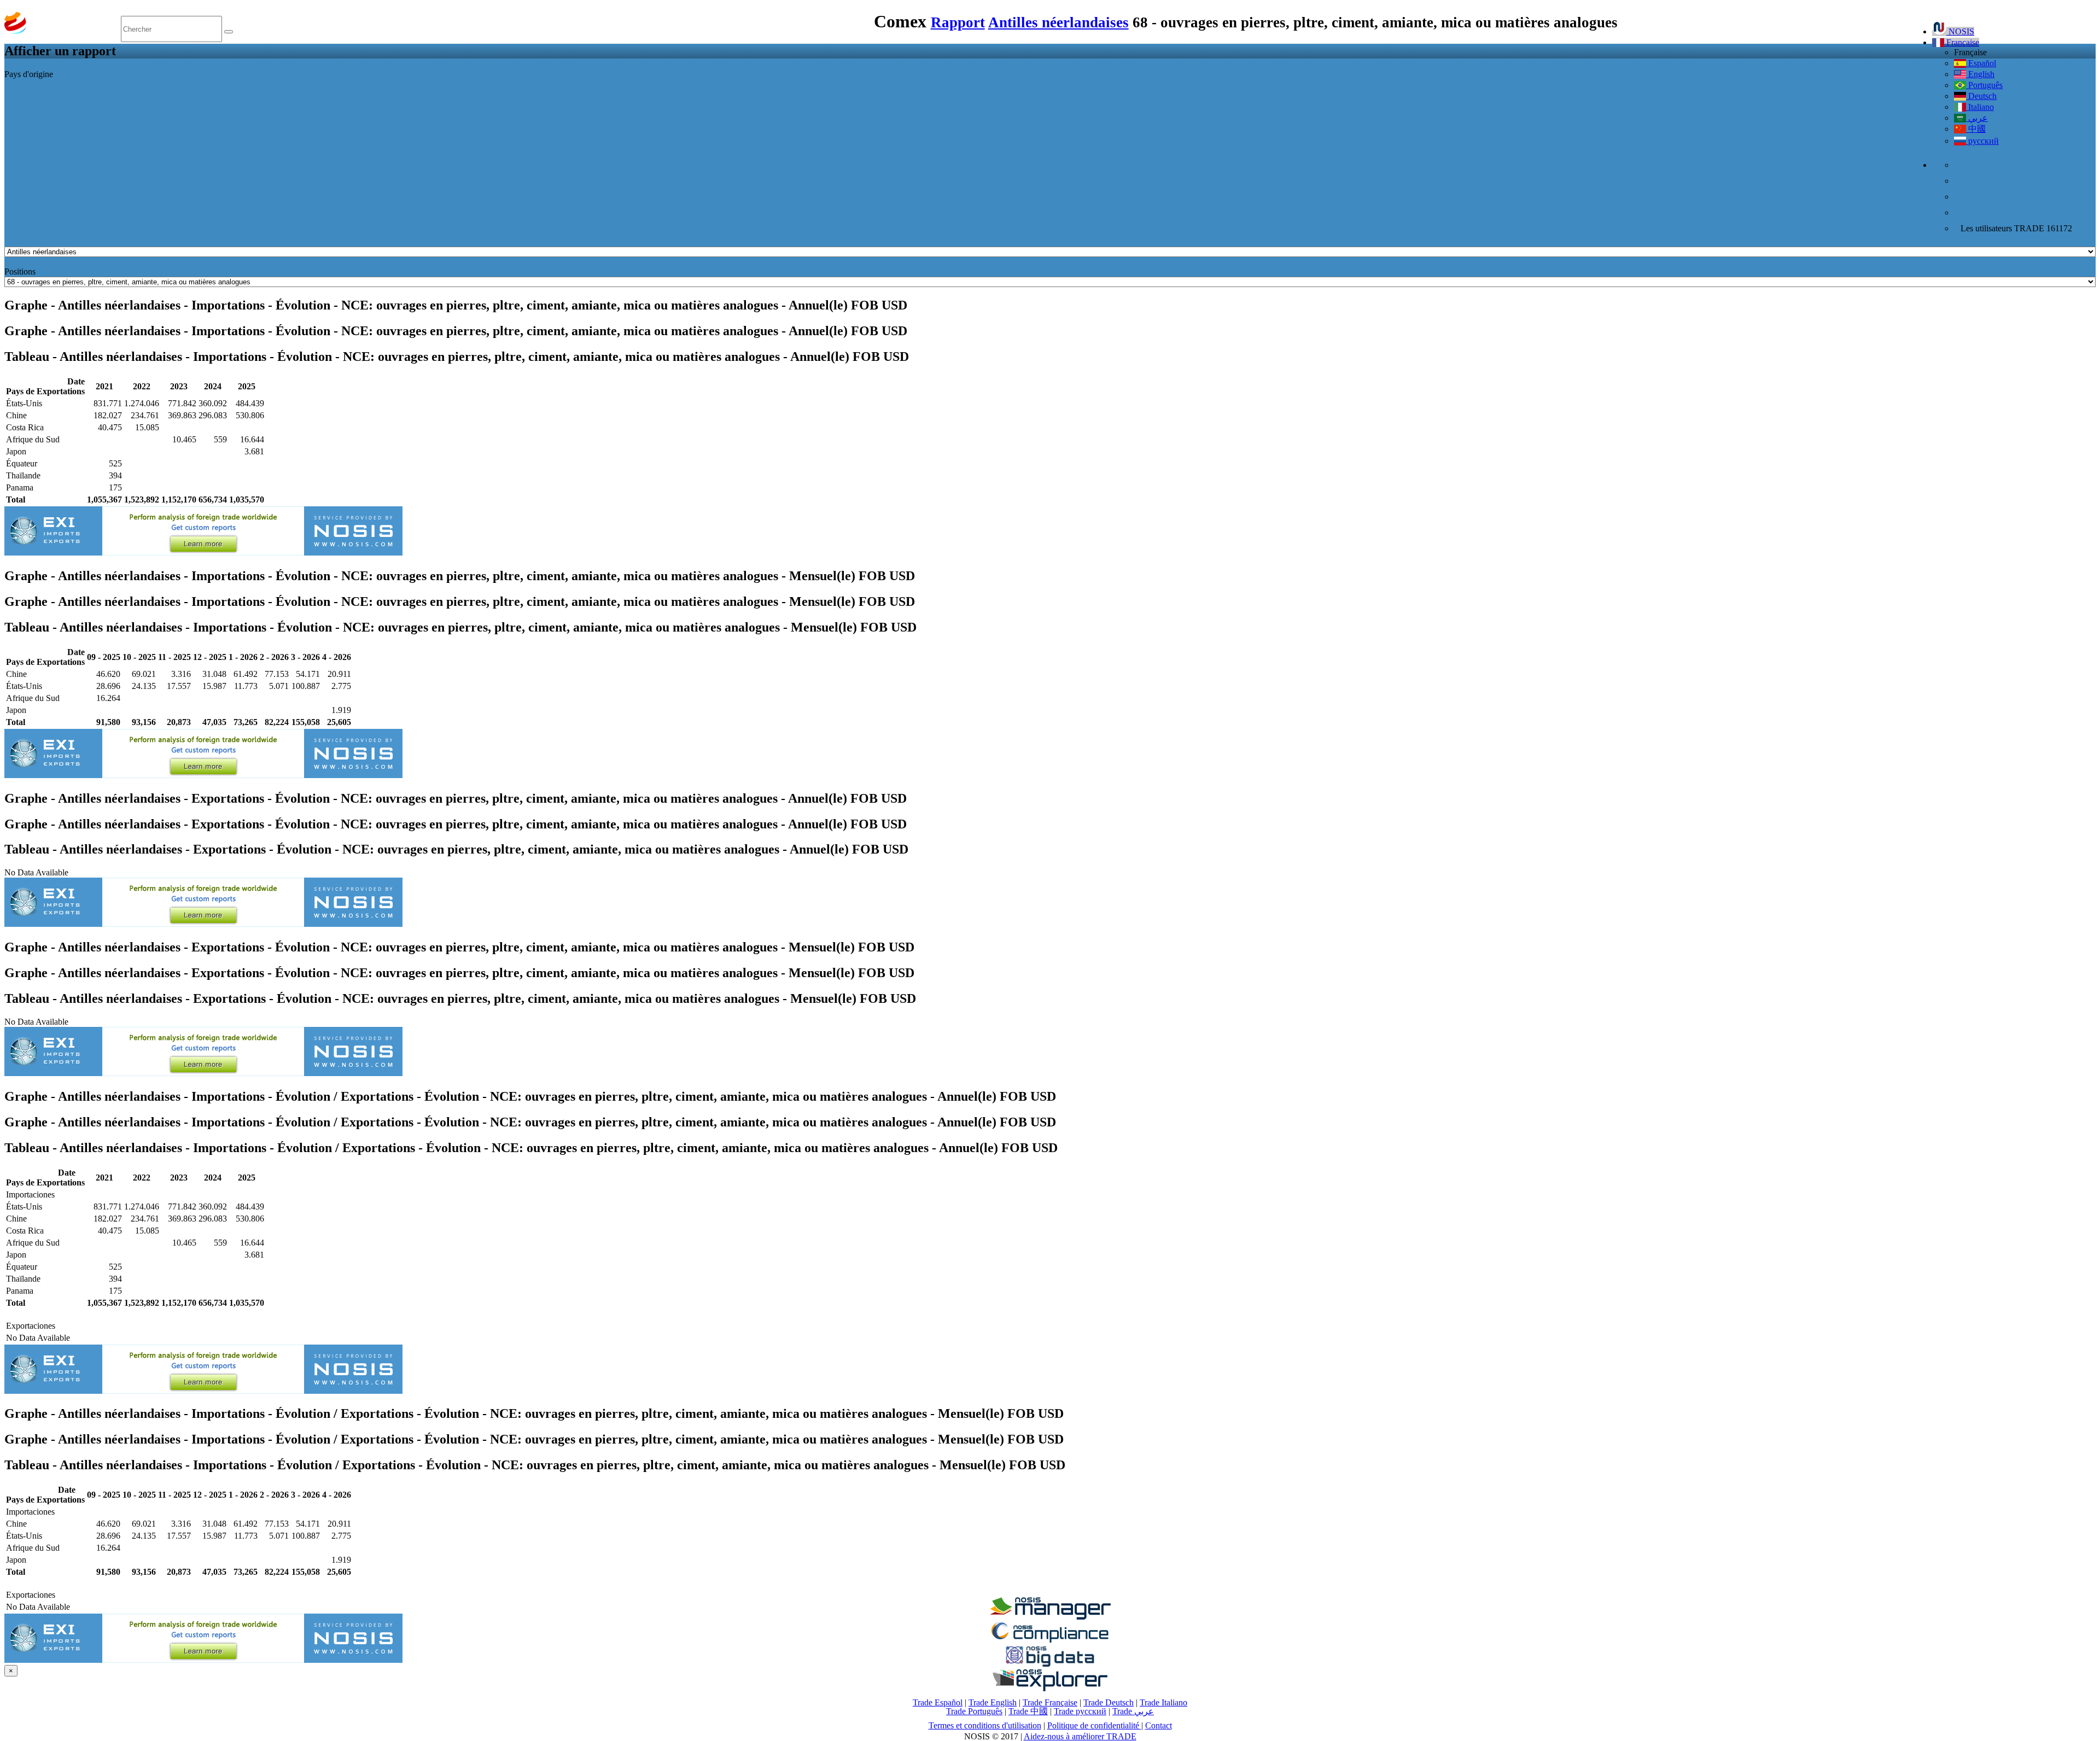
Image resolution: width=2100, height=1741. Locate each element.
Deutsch (1981, 96)
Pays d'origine (29, 74)
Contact (1159, 1725)
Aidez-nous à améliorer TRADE (1080, 1736)
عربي (1977, 118)
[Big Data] (1050, 1665)
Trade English (993, 1702)
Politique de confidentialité (1094, 1725)
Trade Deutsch (1109, 1702)
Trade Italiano (1163, 1702)
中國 (1976, 129)
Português (1984, 85)
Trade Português (974, 1711)
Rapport (958, 22)
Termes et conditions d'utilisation (985, 1725)
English (1980, 74)
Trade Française (1050, 1702)
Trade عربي (1133, 1711)
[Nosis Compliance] (1050, 1641)
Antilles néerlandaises (1058, 22)
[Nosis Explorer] (1050, 1688)
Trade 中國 (1028, 1711)
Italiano (1980, 107)
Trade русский (1080, 1711)
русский (1982, 141)
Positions (20, 271)
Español (1981, 63)
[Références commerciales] (1050, 1617)
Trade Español (938, 1702)
